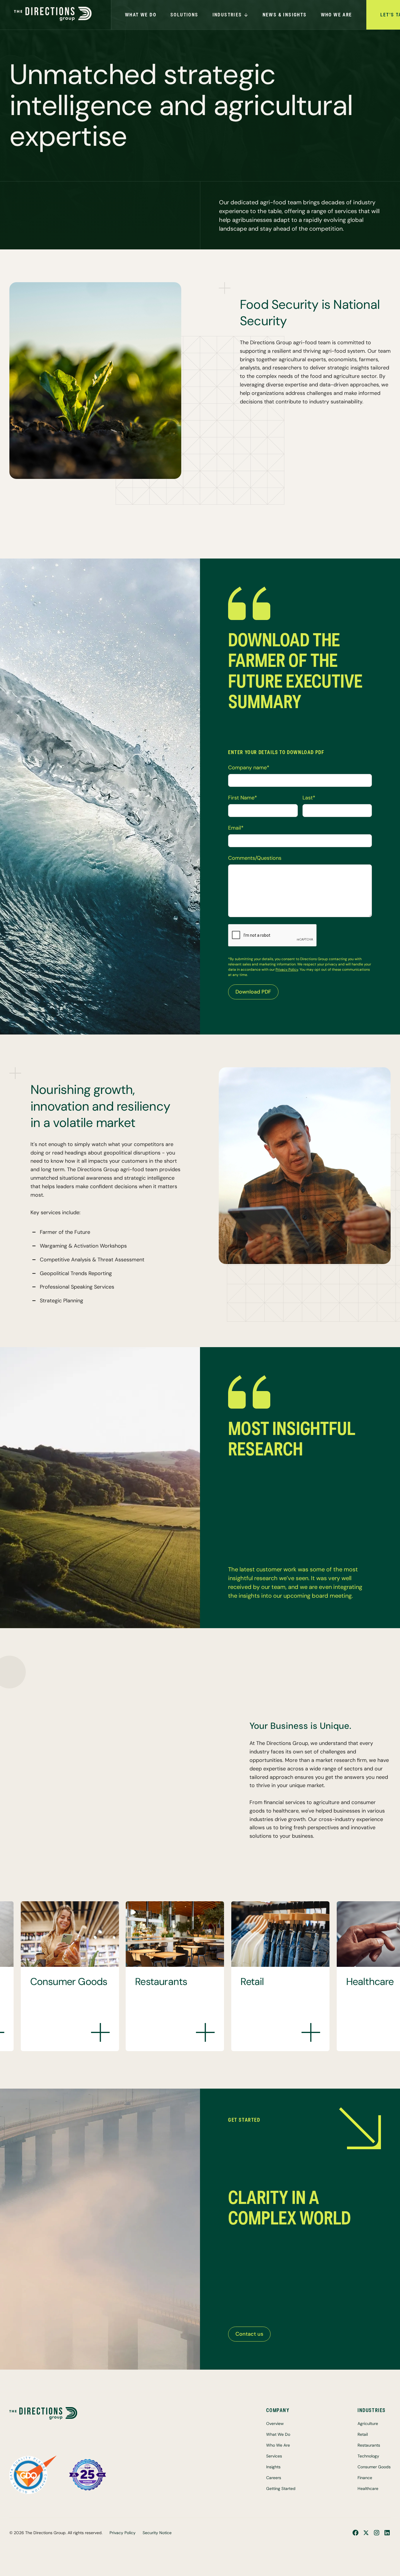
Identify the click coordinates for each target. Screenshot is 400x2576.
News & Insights (285, 15)
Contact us (249, 2334)
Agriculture (368, 2423)
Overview (275, 2423)
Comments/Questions (255, 858)
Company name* (249, 768)
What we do (141, 15)
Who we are (337, 15)
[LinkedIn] (387, 2533)
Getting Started (281, 2488)
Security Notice (157, 2533)
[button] (184, 15)
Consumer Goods (374, 2467)
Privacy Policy (287, 970)
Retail (363, 2434)
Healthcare (368, 2488)
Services (274, 2456)
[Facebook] (355, 2533)
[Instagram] (377, 2533)
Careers (274, 2478)
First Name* (243, 798)
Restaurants (369, 2445)
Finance (365, 2478)
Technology (368, 2456)
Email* (236, 828)
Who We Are (278, 2445)
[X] (366, 2533)
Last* (309, 798)
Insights (273, 2467)
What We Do (278, 2434)
